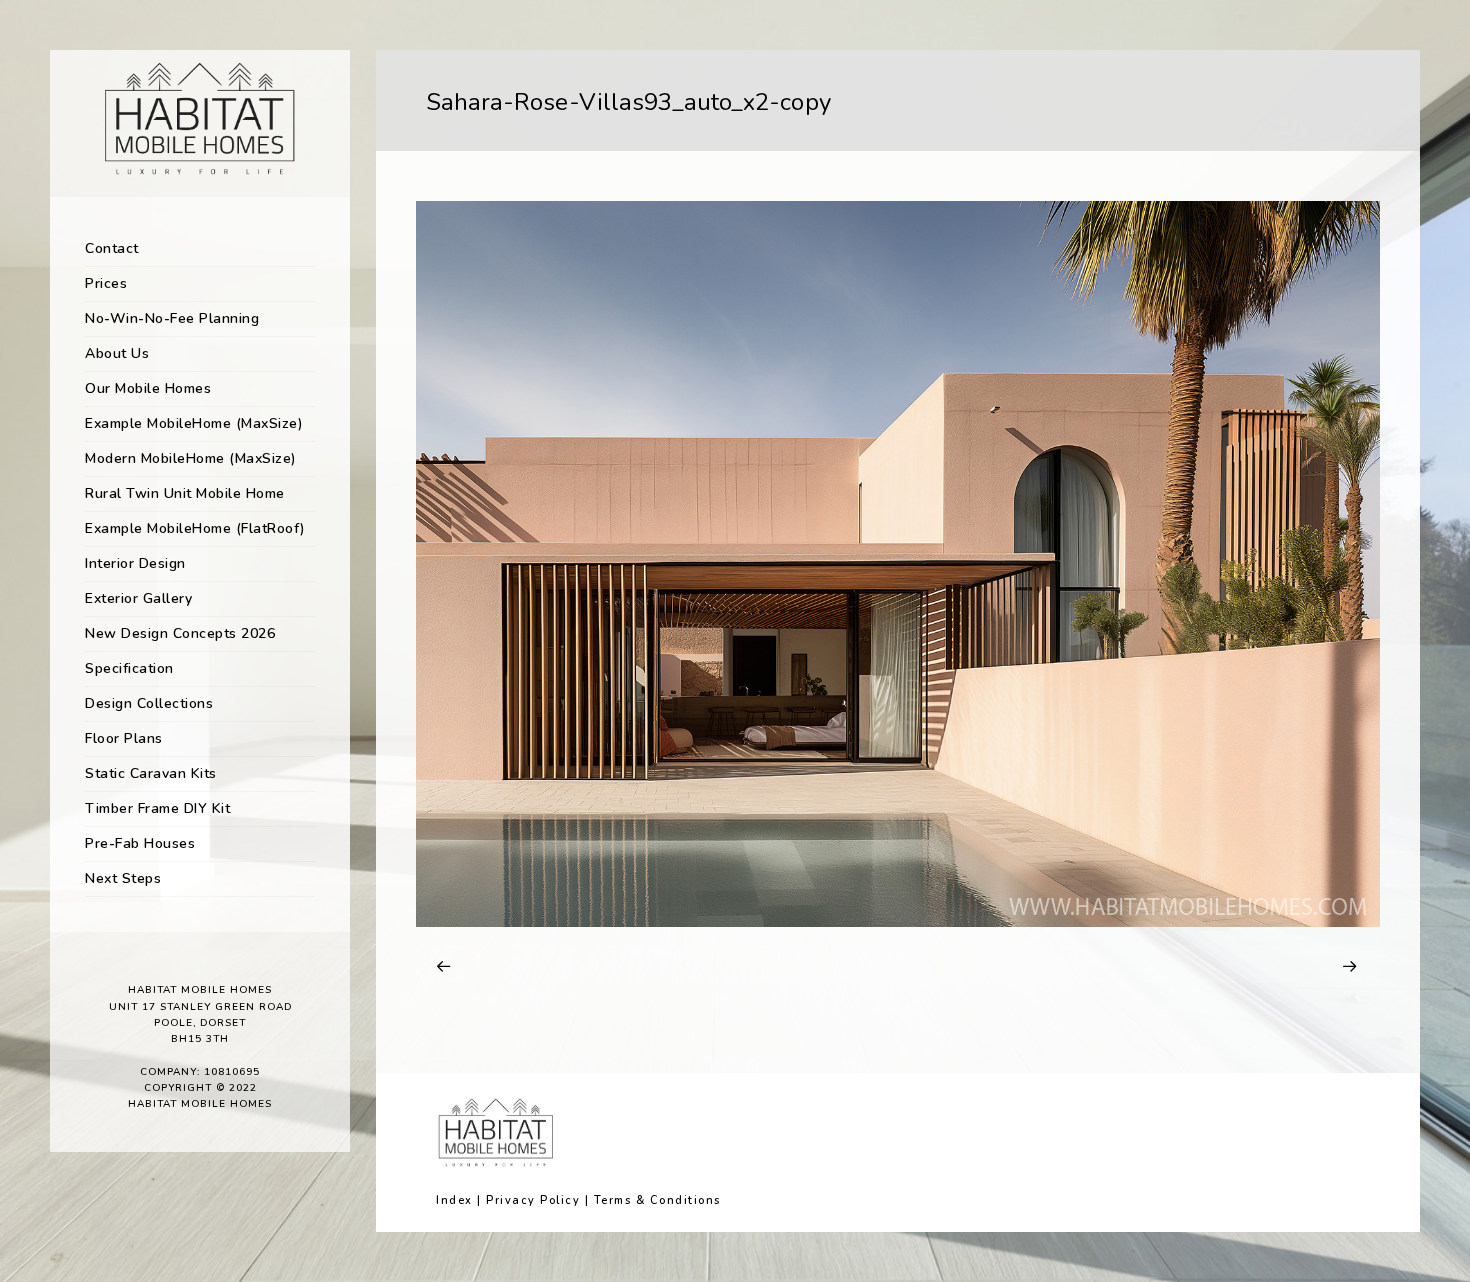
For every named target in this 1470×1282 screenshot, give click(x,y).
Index (454, 1200)
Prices (106, 283)
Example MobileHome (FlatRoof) (195, 528)
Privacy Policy (533, 1200)
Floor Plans (124, 738)
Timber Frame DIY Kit (157, 808)
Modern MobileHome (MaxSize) (191, 458)
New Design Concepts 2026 (180, 633)
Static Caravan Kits (151, 773)
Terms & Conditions (657, 1200)
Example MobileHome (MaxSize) (194, 423)
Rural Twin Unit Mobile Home (185, 493)
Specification (129, 668)
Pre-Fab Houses (140, 843)
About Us (117, 353)
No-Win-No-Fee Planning (172, 318)
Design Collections (149, 703)
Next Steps (123, 878)
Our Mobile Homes (148, 388)
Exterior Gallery (138, 598)
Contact (112, 248)
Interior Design (135, 563)
